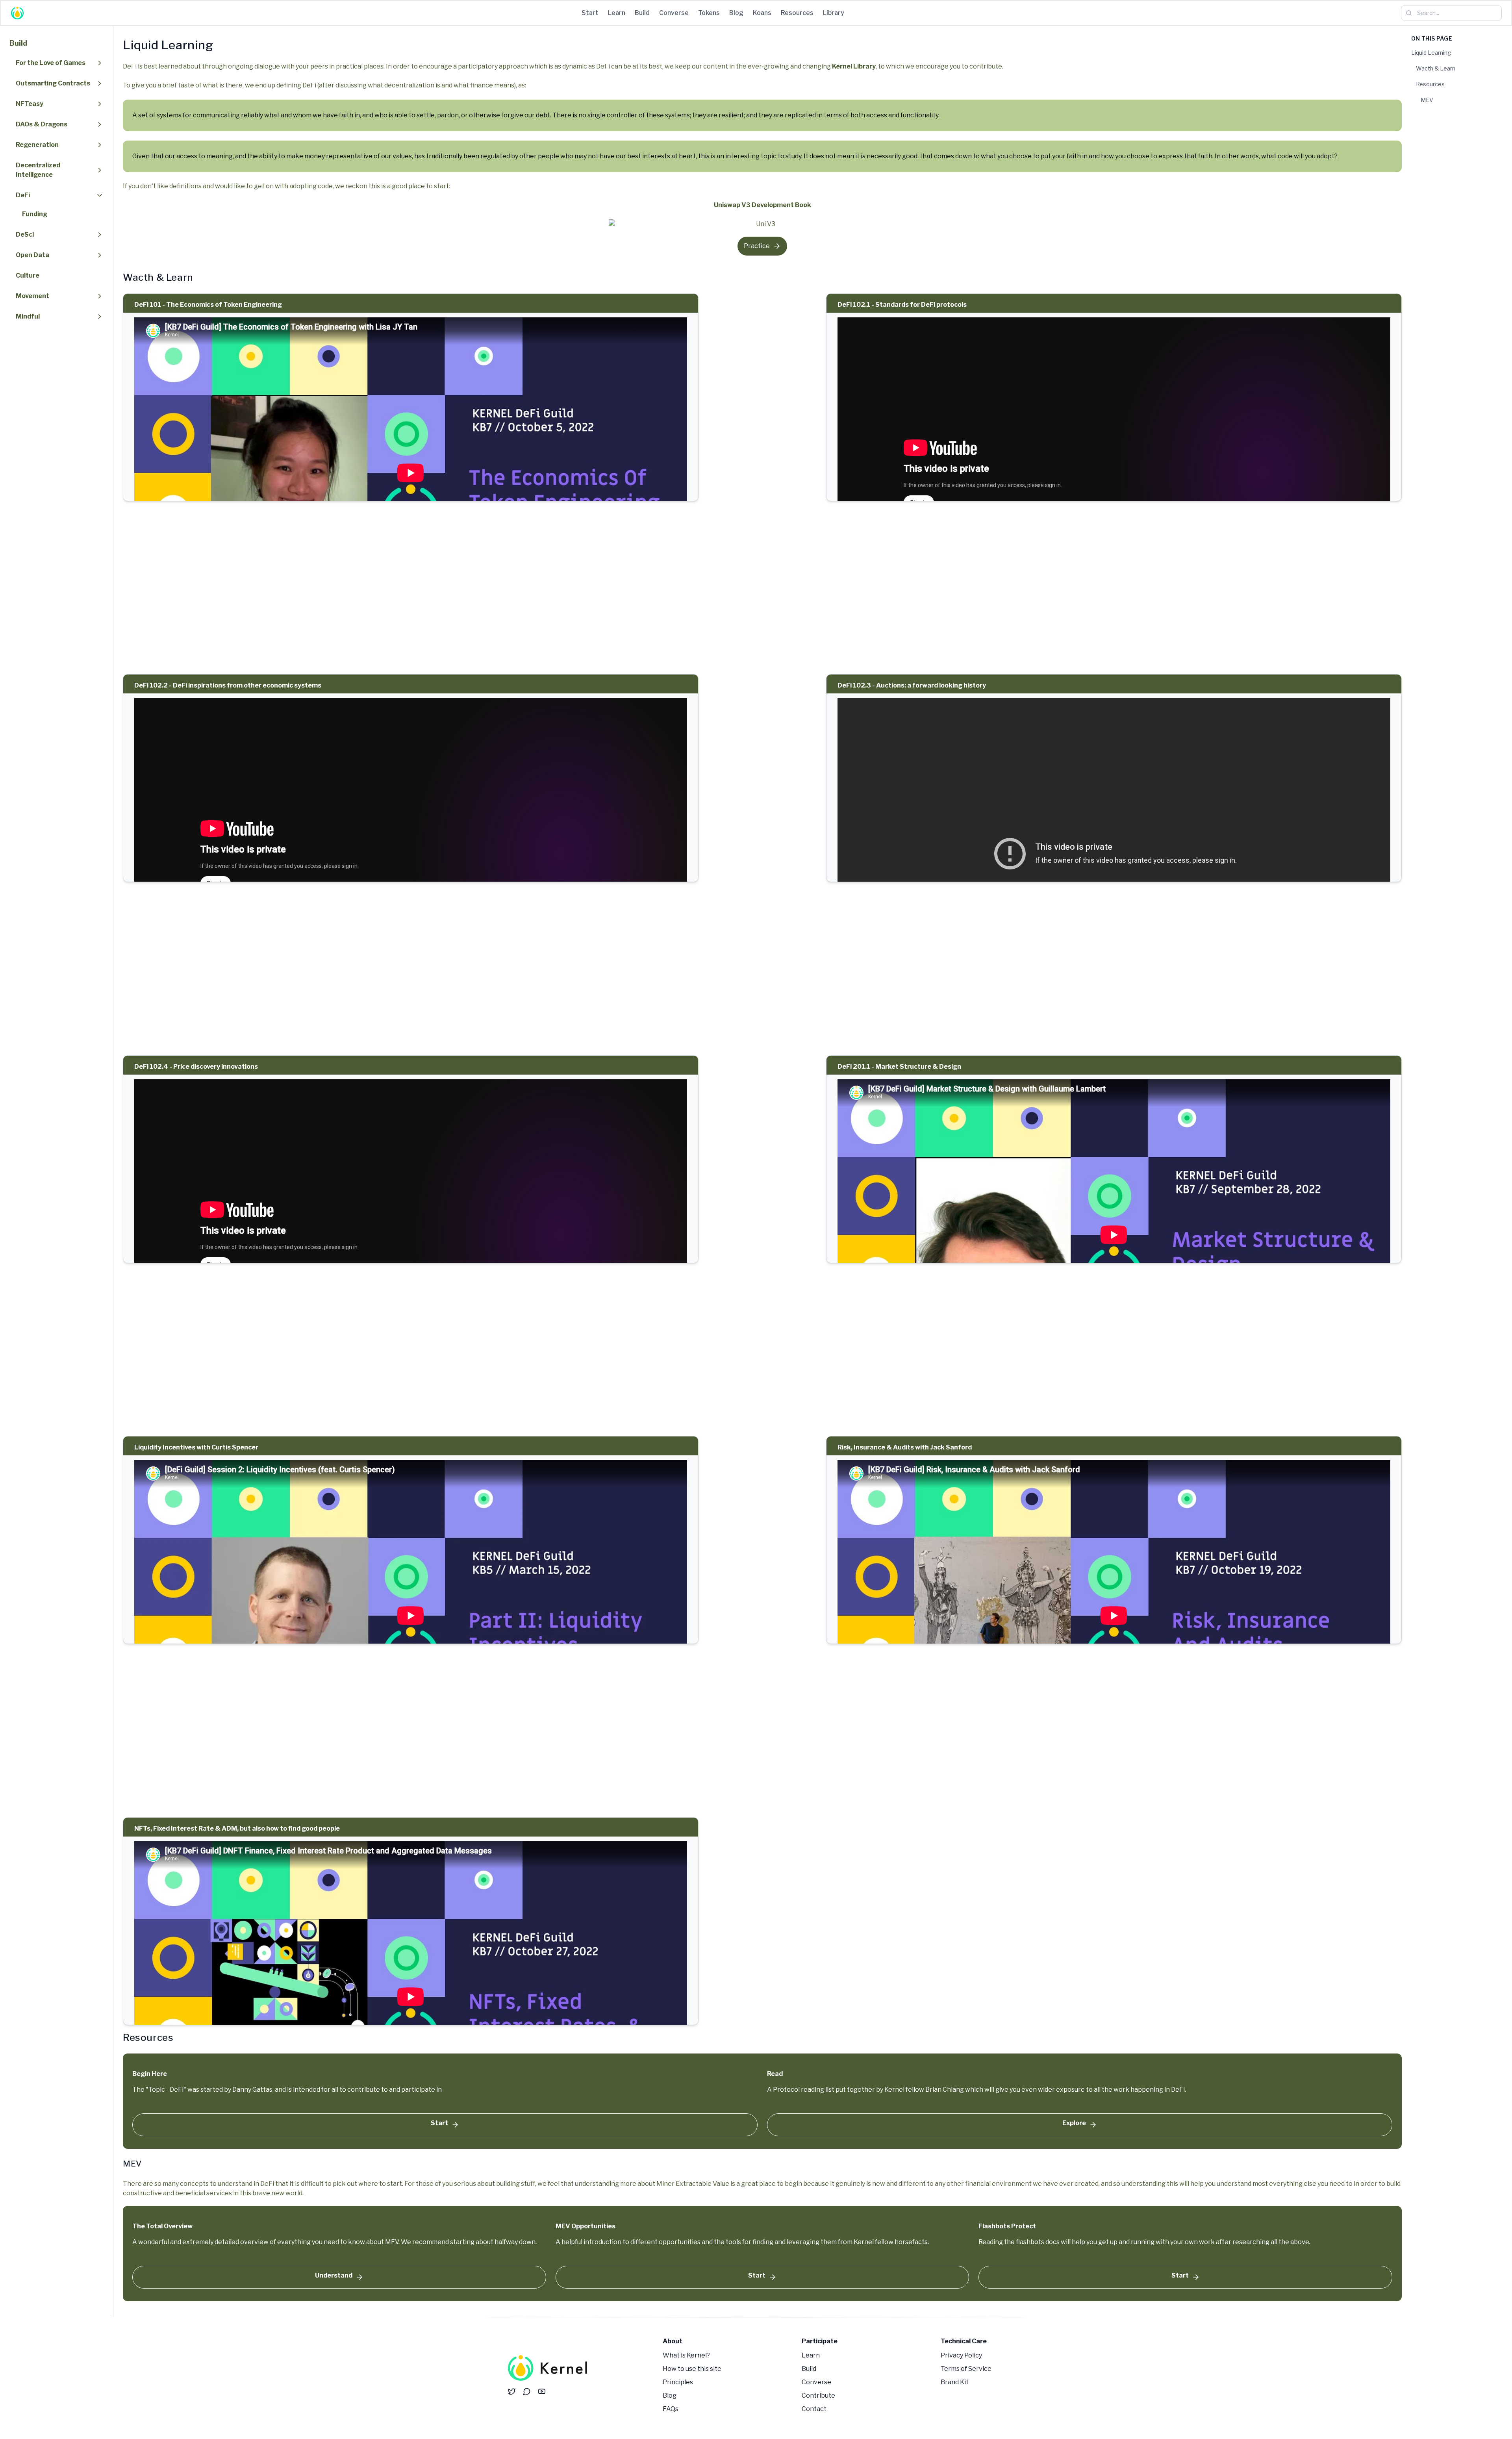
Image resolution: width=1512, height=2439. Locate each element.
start (590, 13)
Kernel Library (854, 66)
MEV (1427, 100)
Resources (1430, 84)
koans (762, 13)
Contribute (818, 2395)
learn (617, 13)
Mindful (28, 316)
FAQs (671, 2409)
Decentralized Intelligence (38, 170)
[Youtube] (542, 2391)
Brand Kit (955, 2382)
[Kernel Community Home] (548, 2370)
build (642, 13)
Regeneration (37, 145)
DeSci (25, 234)
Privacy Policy (961, 2355)
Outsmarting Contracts (53, 83)
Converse (816, 2382)
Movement (32, 296)
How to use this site (692, 2369)
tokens (709, 13)
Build (18, 43)
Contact (814, 2409)
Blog (670, 2395)
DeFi (23, 195)
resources (797, 13)
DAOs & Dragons (42, 124)
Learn (811, 2355)
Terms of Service (966, 2369)
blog (736, 13)
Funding (35, 214)
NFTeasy (30, 104)
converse (674, 13)
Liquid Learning (1431, 53)
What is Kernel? (686, 2355)
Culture (28, 275)
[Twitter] (512, 2391)
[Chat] (527, 2391)
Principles (678, 2382)
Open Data (32, 255)
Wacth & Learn (1436, 68)
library (834, 13)
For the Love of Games (51, 63)
